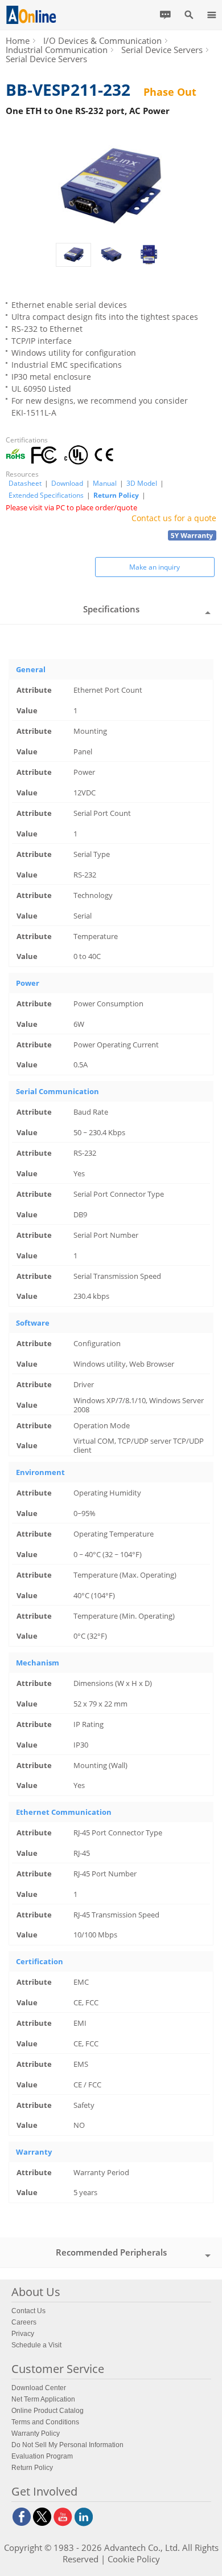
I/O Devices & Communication (102, 40)
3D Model (142, 483)
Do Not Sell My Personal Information (67, 2445)
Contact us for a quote (174, 518)
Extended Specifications (46, 495)
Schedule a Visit (36, 2345)
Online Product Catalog (48, 2411)
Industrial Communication (57, 50)
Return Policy (116, 495)
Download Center (39, 2388)
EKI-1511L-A (34, 413)
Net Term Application (43, 2399)
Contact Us (28, 2311)
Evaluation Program (42, 2456)
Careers (24, 2322)
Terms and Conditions (45, 2422)
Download (67, 483)
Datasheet (25, 483)
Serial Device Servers (162, 50)
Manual (105, 483)
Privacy (23, 2334)
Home (18, 40)
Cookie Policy (134, 2559)
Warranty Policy (36, 2433)
